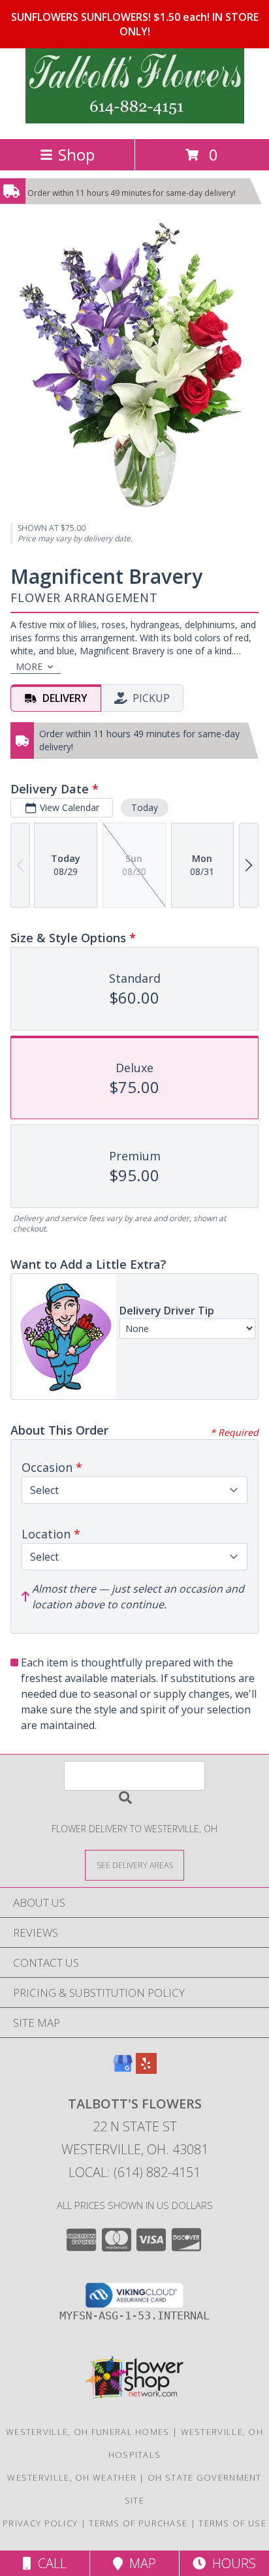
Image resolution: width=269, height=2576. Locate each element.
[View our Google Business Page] (123, 2070)
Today (145, 807)
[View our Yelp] (146, 2070)
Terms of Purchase (138, 2523)
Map (139, 2563)
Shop (76, 154)
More (29, 666)
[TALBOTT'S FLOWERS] (135, 120)
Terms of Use (232, 2523)
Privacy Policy (40, 2523)
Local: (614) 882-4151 (134, 2172)
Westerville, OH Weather (72, 2477)
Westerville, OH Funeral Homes (88, 2432)
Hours (231, 2563)
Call (49, 2563)
